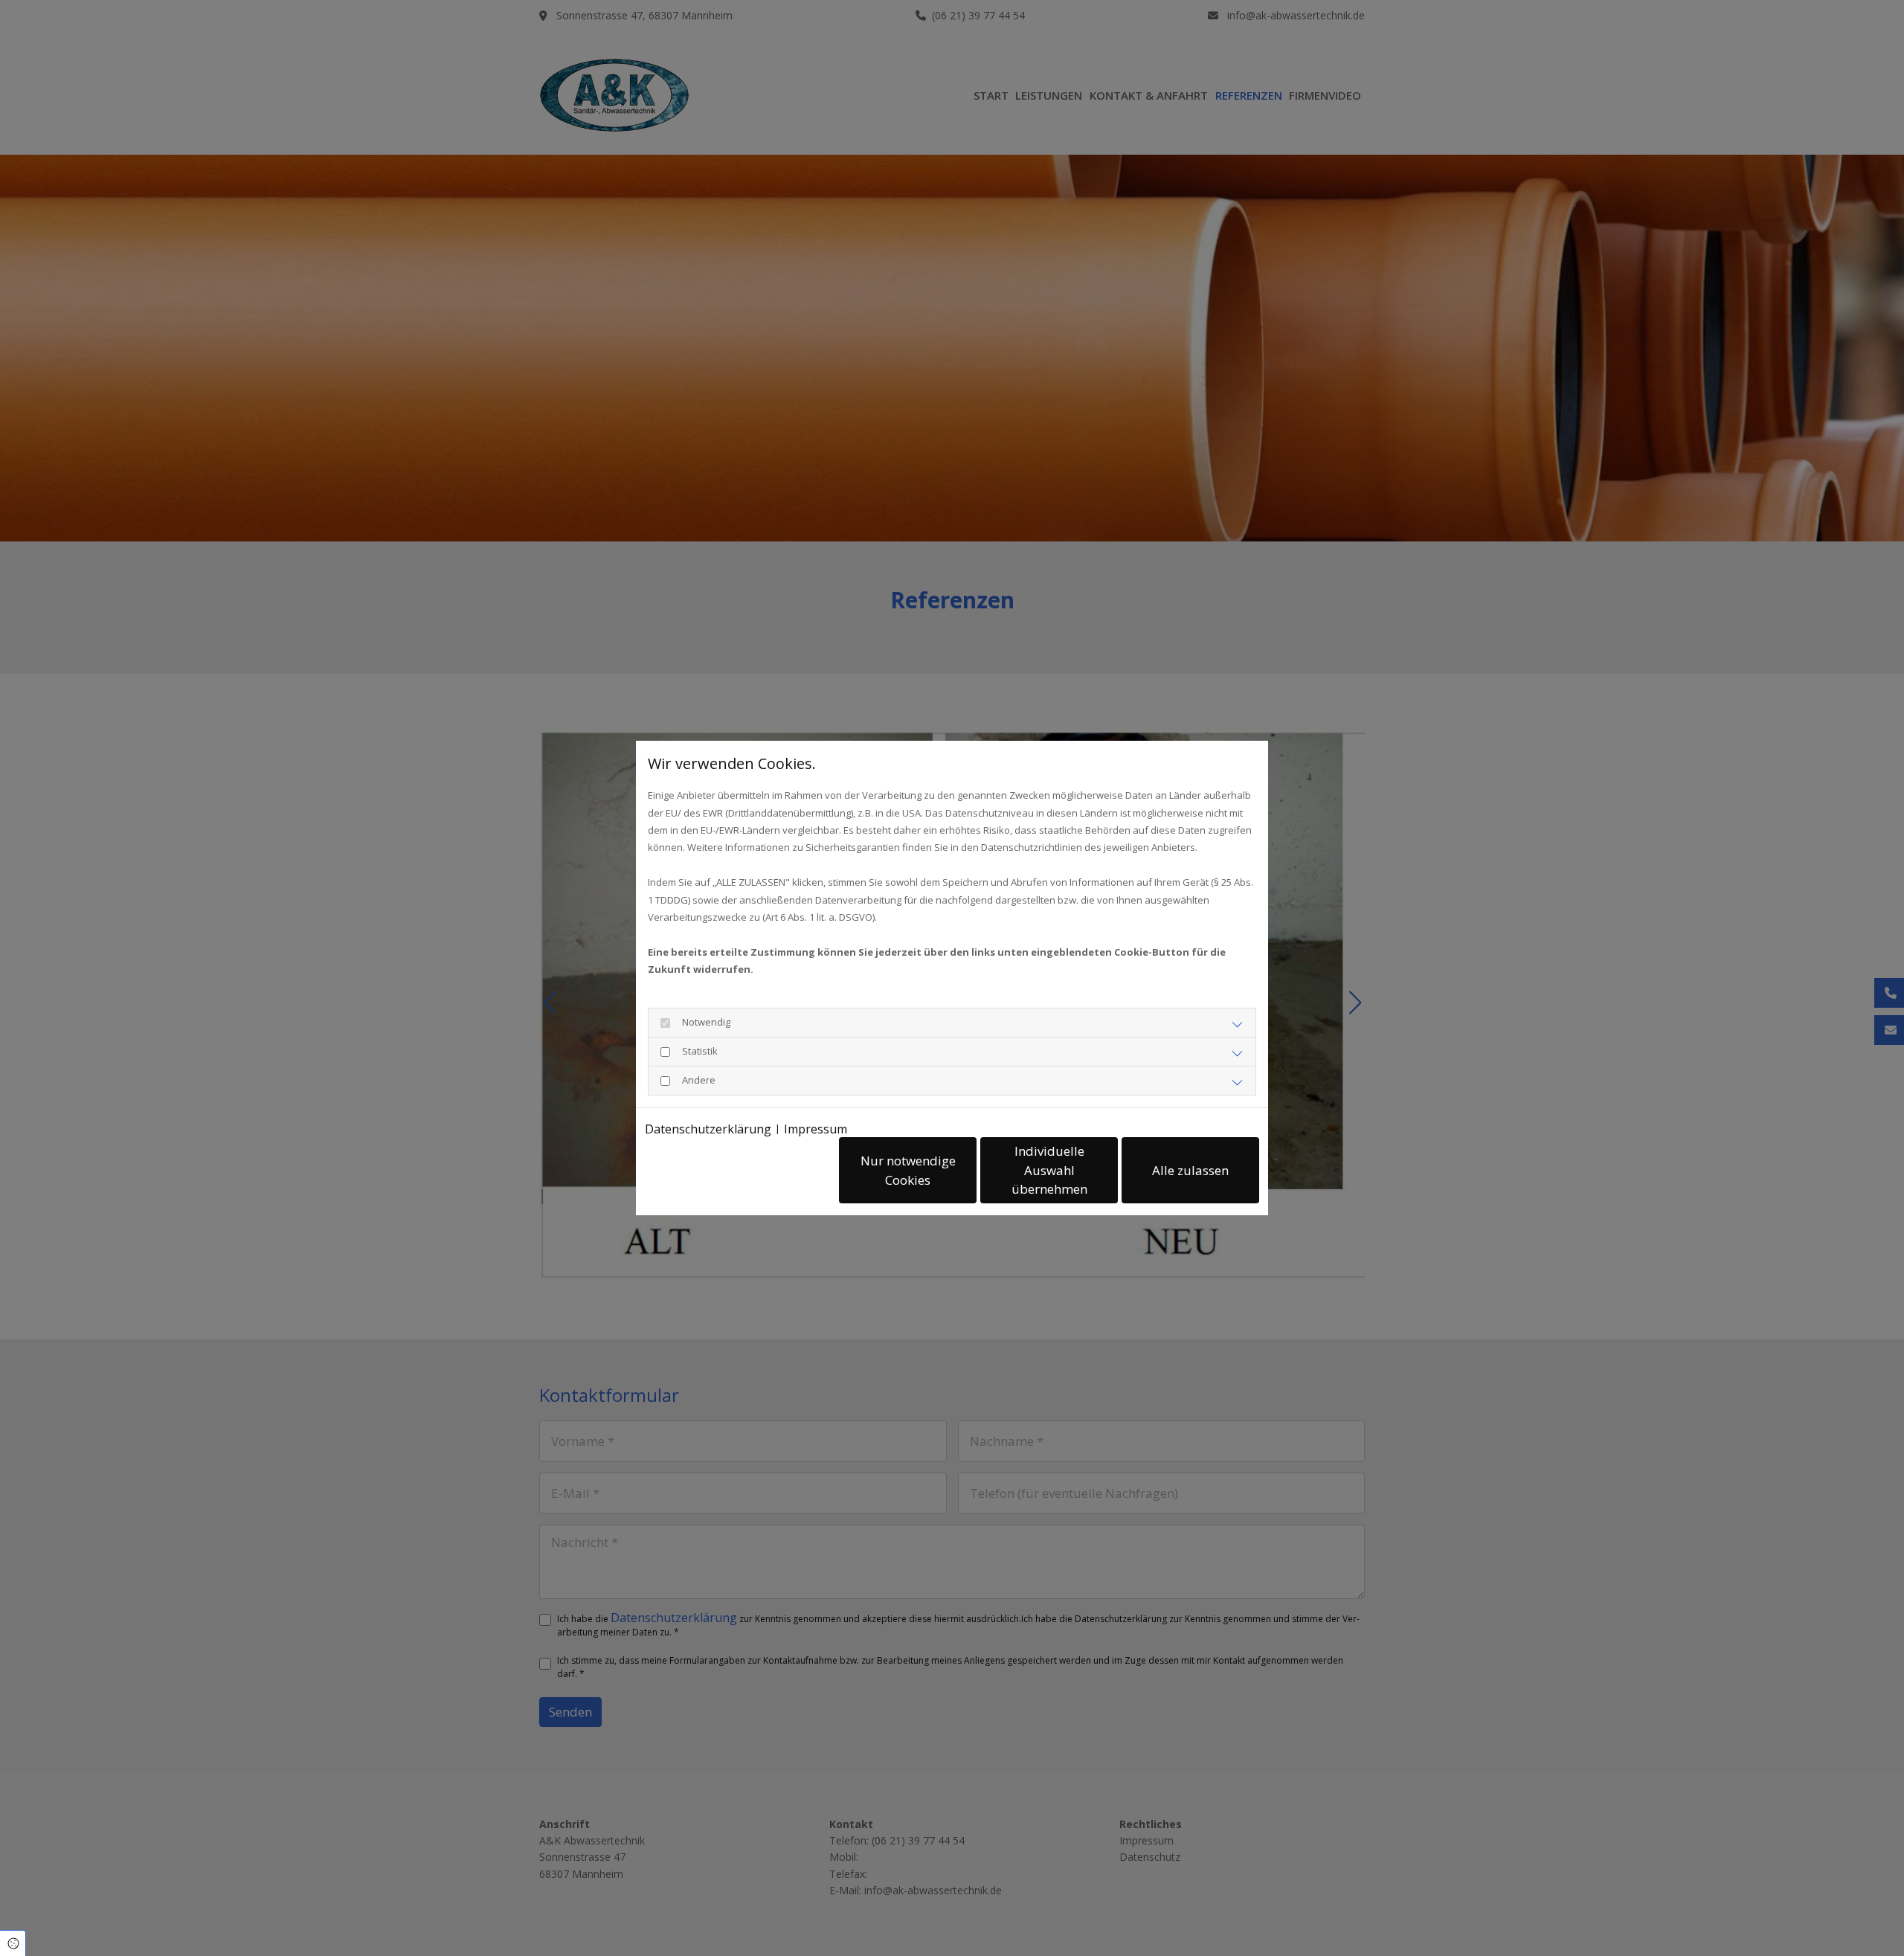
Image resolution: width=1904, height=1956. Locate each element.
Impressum (816, 1129)
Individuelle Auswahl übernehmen (1049, 1170)
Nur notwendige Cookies (908, 1170)
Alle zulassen (1190, 1170)
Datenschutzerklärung (708, 1129)
